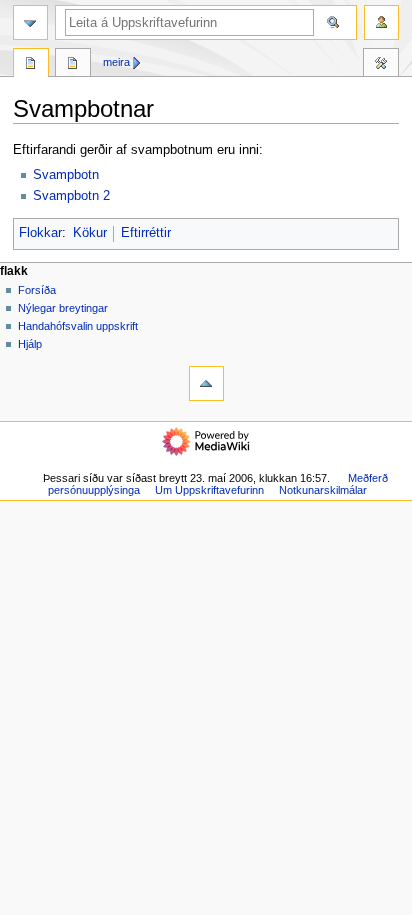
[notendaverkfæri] (381, 22)
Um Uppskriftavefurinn (209, 490)
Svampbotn (66, 175)
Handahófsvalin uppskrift (78, 326)
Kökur (90, 233)
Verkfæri (381, 65)
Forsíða (37, 290)
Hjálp (30, 344)
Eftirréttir (146, 233)
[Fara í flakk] (30, 22)
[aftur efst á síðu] (206, 383)
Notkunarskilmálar (323, 490)
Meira (116, 62)
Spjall (73, 65)
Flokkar (40, 233)
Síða (31, 65)
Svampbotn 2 (71, 196)
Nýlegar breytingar (63, 308)
